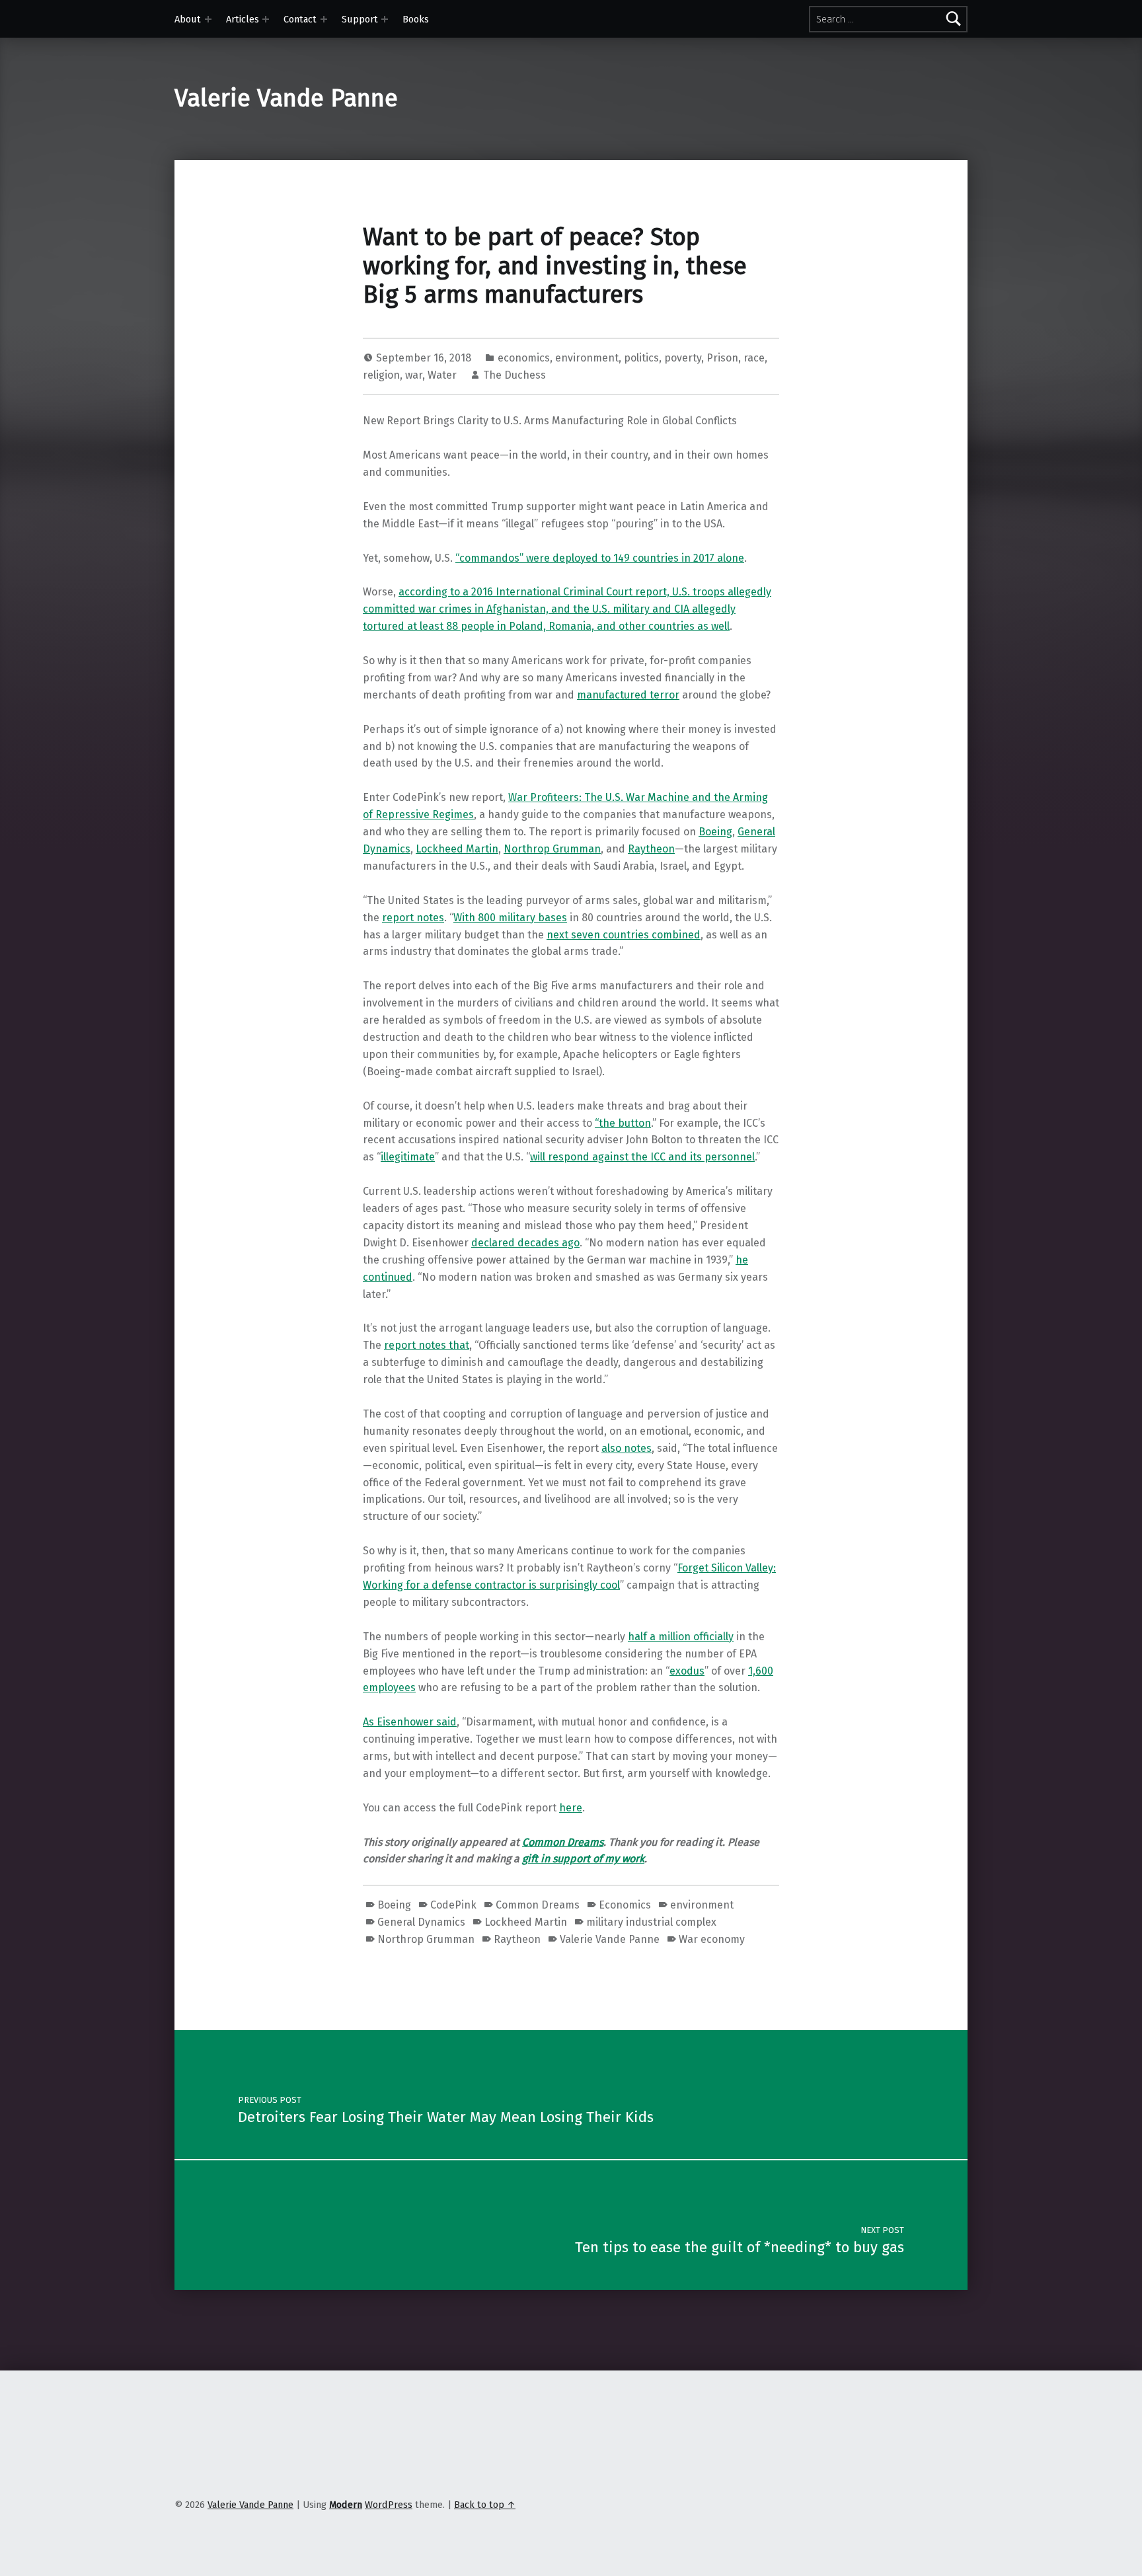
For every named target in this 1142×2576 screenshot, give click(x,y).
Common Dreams (563, 1842)
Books (416, 19)
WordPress (389, 2505)
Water (442, 375)
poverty (683, 358)
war (414, 375)
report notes (413, 918)
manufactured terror (628, 695)
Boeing (715, 832)
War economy (712, 1939)
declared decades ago (525, 1243)
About (188, 19)
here (571, 1808)
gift (531, 1859)
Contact (300, 19)
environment (587, 358)
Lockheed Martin (457, 849)
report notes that (427, 1345)
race (754, 358)
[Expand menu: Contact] (324, 19)
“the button (623, 1123)
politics (641, 358)
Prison (722, 358)
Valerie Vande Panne (286, 98)
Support (360, 19)
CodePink (453, 1905)
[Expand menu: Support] (385, 19)
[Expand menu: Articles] (266, 19)
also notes (627, 1448)
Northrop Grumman (552, 849)
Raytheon (651, 849)
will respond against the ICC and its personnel (642, 1157)
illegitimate (408, 1157)
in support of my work (592, 1859)
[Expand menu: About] (208, 19)
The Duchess (514, 375)
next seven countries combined (624, 935)
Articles (243, 19)
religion (381, 375)
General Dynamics (421, 1922)
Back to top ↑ (485, 2505)
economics (524, 358)
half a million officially (681, 1637)
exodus (687, 1671)
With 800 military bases (510, 918)
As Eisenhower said (410, 1722)
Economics (625, 1905)
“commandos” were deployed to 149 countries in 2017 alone (600, 558)
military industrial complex (651, 1922)
